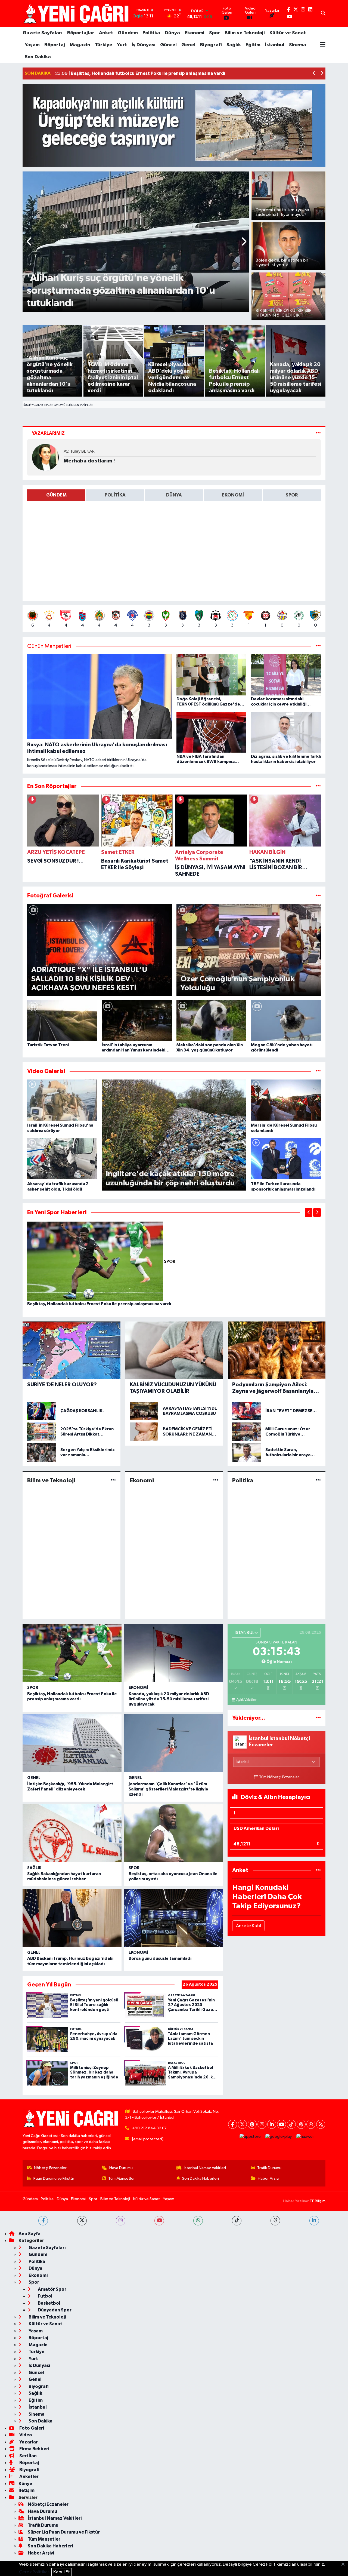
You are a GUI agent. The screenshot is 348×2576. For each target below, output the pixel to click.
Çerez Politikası (35, 2572)
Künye (25, 2484)
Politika (151, 33)
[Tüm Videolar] (318, 1071)
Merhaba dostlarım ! (89, 461)
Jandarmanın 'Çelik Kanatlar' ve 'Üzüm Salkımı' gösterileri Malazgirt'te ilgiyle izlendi (168, 1789)
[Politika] (318, 1480)
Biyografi (211, 45)
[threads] (275, 2221)
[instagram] (121, 2221)
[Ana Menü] (323, 45)
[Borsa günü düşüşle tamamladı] (173, 1918)
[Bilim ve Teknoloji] (113, 1480)
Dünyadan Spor (54, 2310)
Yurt (122, 45)
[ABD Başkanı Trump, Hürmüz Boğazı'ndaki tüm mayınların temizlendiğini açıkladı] (72, 1918)
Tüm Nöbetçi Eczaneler (279, 1777)
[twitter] (82, 2221)
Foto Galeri (31, 2428)
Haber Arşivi (268, 2178)
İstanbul (275, 45)
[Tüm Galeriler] (318, 896)
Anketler (29, 2477)
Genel (188, 45)
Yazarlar (28, 2442)
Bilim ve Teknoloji (245, 33)
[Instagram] (262, 2124)
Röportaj (55, 45)
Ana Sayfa (29, 2234)
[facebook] (43, 2221)
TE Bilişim (318, 2201)
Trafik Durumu (269, 2168)
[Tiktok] (291, 2124)
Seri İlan (28, 2456)
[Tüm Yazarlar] (318, 433)
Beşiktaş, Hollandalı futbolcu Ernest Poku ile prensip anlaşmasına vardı (99, 1304)
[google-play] (279, 2137)
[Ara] (323, 14)
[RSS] (321, 2124)
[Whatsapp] (311, 2124)
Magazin (80, 45)
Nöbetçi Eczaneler (50, 2168)
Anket (106, 33)
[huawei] (305, 2137)
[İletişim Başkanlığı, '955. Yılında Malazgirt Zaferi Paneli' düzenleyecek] (72, 1743)
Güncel (168, 45)
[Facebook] (233, 2124)
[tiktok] (237, 2221)
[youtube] (159, 2221)
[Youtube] (282, 2124)
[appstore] (250, 2137)
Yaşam (32, 45)
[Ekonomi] (216, 1480)
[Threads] (301, 2124)
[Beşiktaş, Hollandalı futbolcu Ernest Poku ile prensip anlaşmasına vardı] (96, 1261)
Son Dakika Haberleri (201, 2178)
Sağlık (234, 45)
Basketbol (49, 2303)
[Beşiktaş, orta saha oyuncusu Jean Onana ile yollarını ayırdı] (173, 1833)
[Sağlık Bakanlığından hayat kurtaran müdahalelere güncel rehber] (72, 1833)
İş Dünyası (144, 45)
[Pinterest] (252, 2124)
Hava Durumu (121, 2168)
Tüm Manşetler (122, 2178)
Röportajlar (81, 33)
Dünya (172, 33)
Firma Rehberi (34, 2449)
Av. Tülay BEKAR (79, 451)
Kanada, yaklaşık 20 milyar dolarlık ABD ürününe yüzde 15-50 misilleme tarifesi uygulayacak (169, 1699)
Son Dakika (38, 57)
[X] (242, 2124)
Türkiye (104, 45)
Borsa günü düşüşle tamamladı (160, 1958)
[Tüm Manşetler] (318, 646)
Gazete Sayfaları (43, 33)
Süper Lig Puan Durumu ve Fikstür (64, 2532)
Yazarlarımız (48, 433)
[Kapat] (345, 2565)
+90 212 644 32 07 (149, 2128)
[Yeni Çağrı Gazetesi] (77, 13)
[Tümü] (318, 786)
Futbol (45, 2296)
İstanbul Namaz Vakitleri (205, 2168)
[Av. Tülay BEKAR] (45, 457)
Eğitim (253, 45)
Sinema (298, 45)
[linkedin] (314, 2221)
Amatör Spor (52, 2289)
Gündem (128, 33)
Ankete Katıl (248, 1926)
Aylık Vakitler (246, 1700)
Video (25, 2435)
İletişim (27, 2490)
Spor (215, 33)
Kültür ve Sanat (288, 33)
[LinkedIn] (272, 2124)
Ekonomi (195, 33)
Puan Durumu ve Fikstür (54, 2178)
